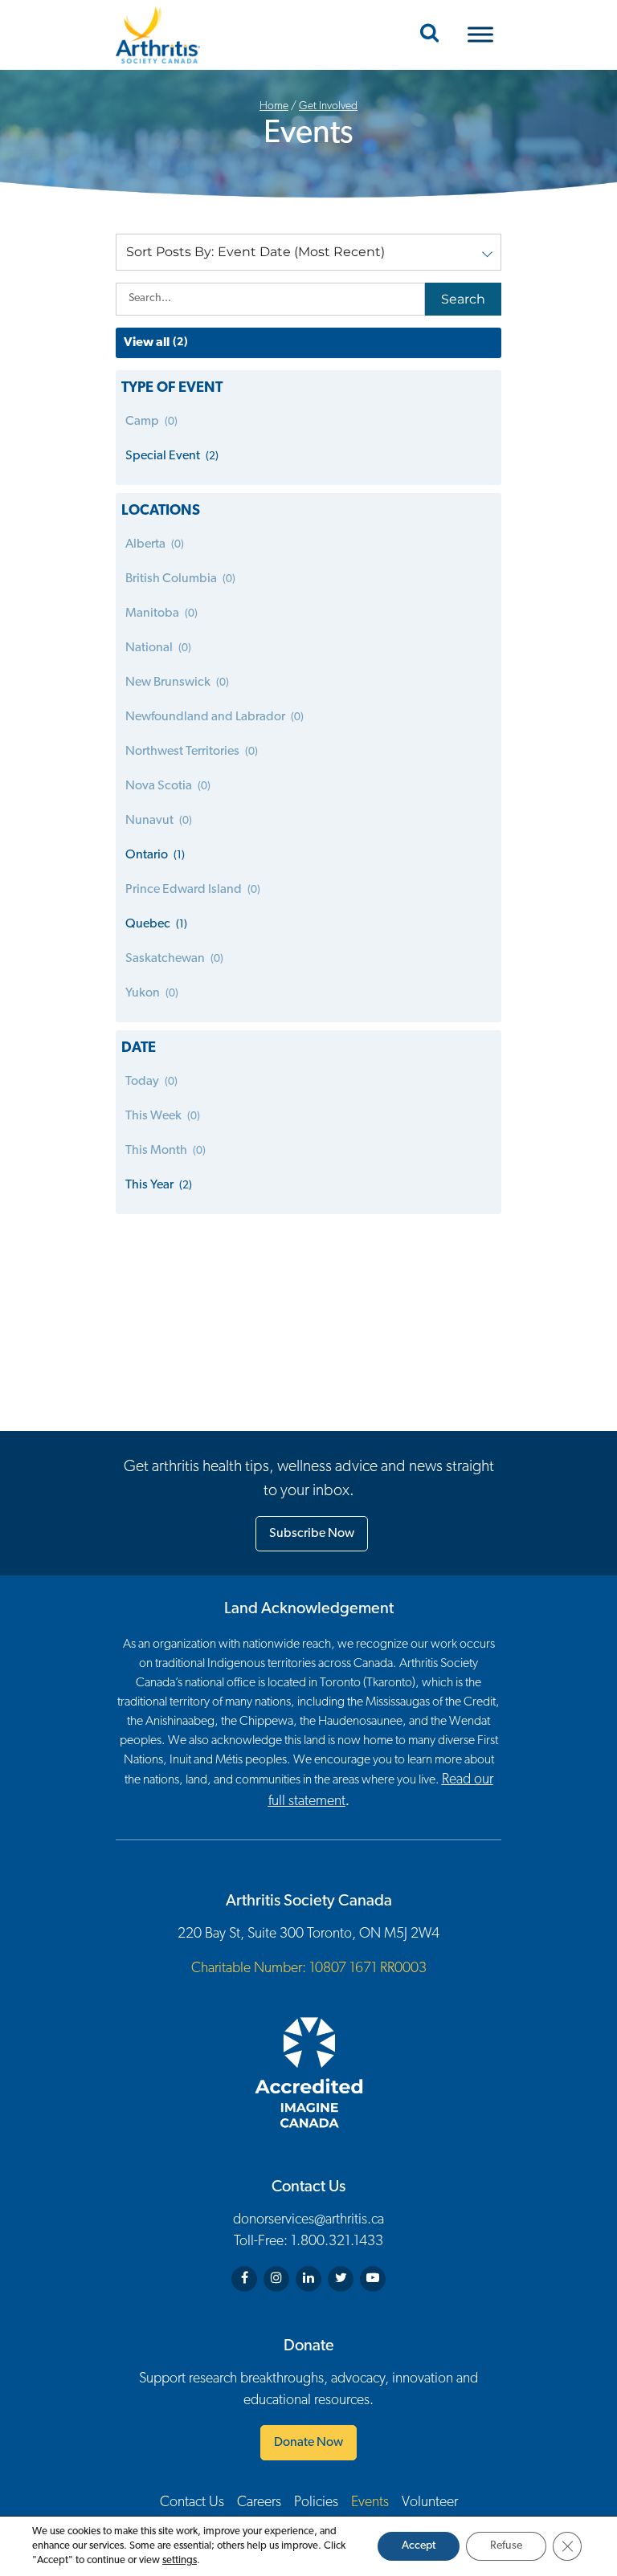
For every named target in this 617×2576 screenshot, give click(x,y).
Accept (419, 2546)
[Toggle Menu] (480, 35)
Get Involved (328, 106)
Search (463, 299)
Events (370, 2503)
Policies (316, 2503)
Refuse (506, 2546)
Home (274, 106)
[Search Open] (429, 35)
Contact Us (192, 2503)
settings (180, 2560)
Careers (259, 2503)
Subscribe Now (312, 1534)
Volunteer (430, 2503)
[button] (308, 252)
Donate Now (308, 2443)
